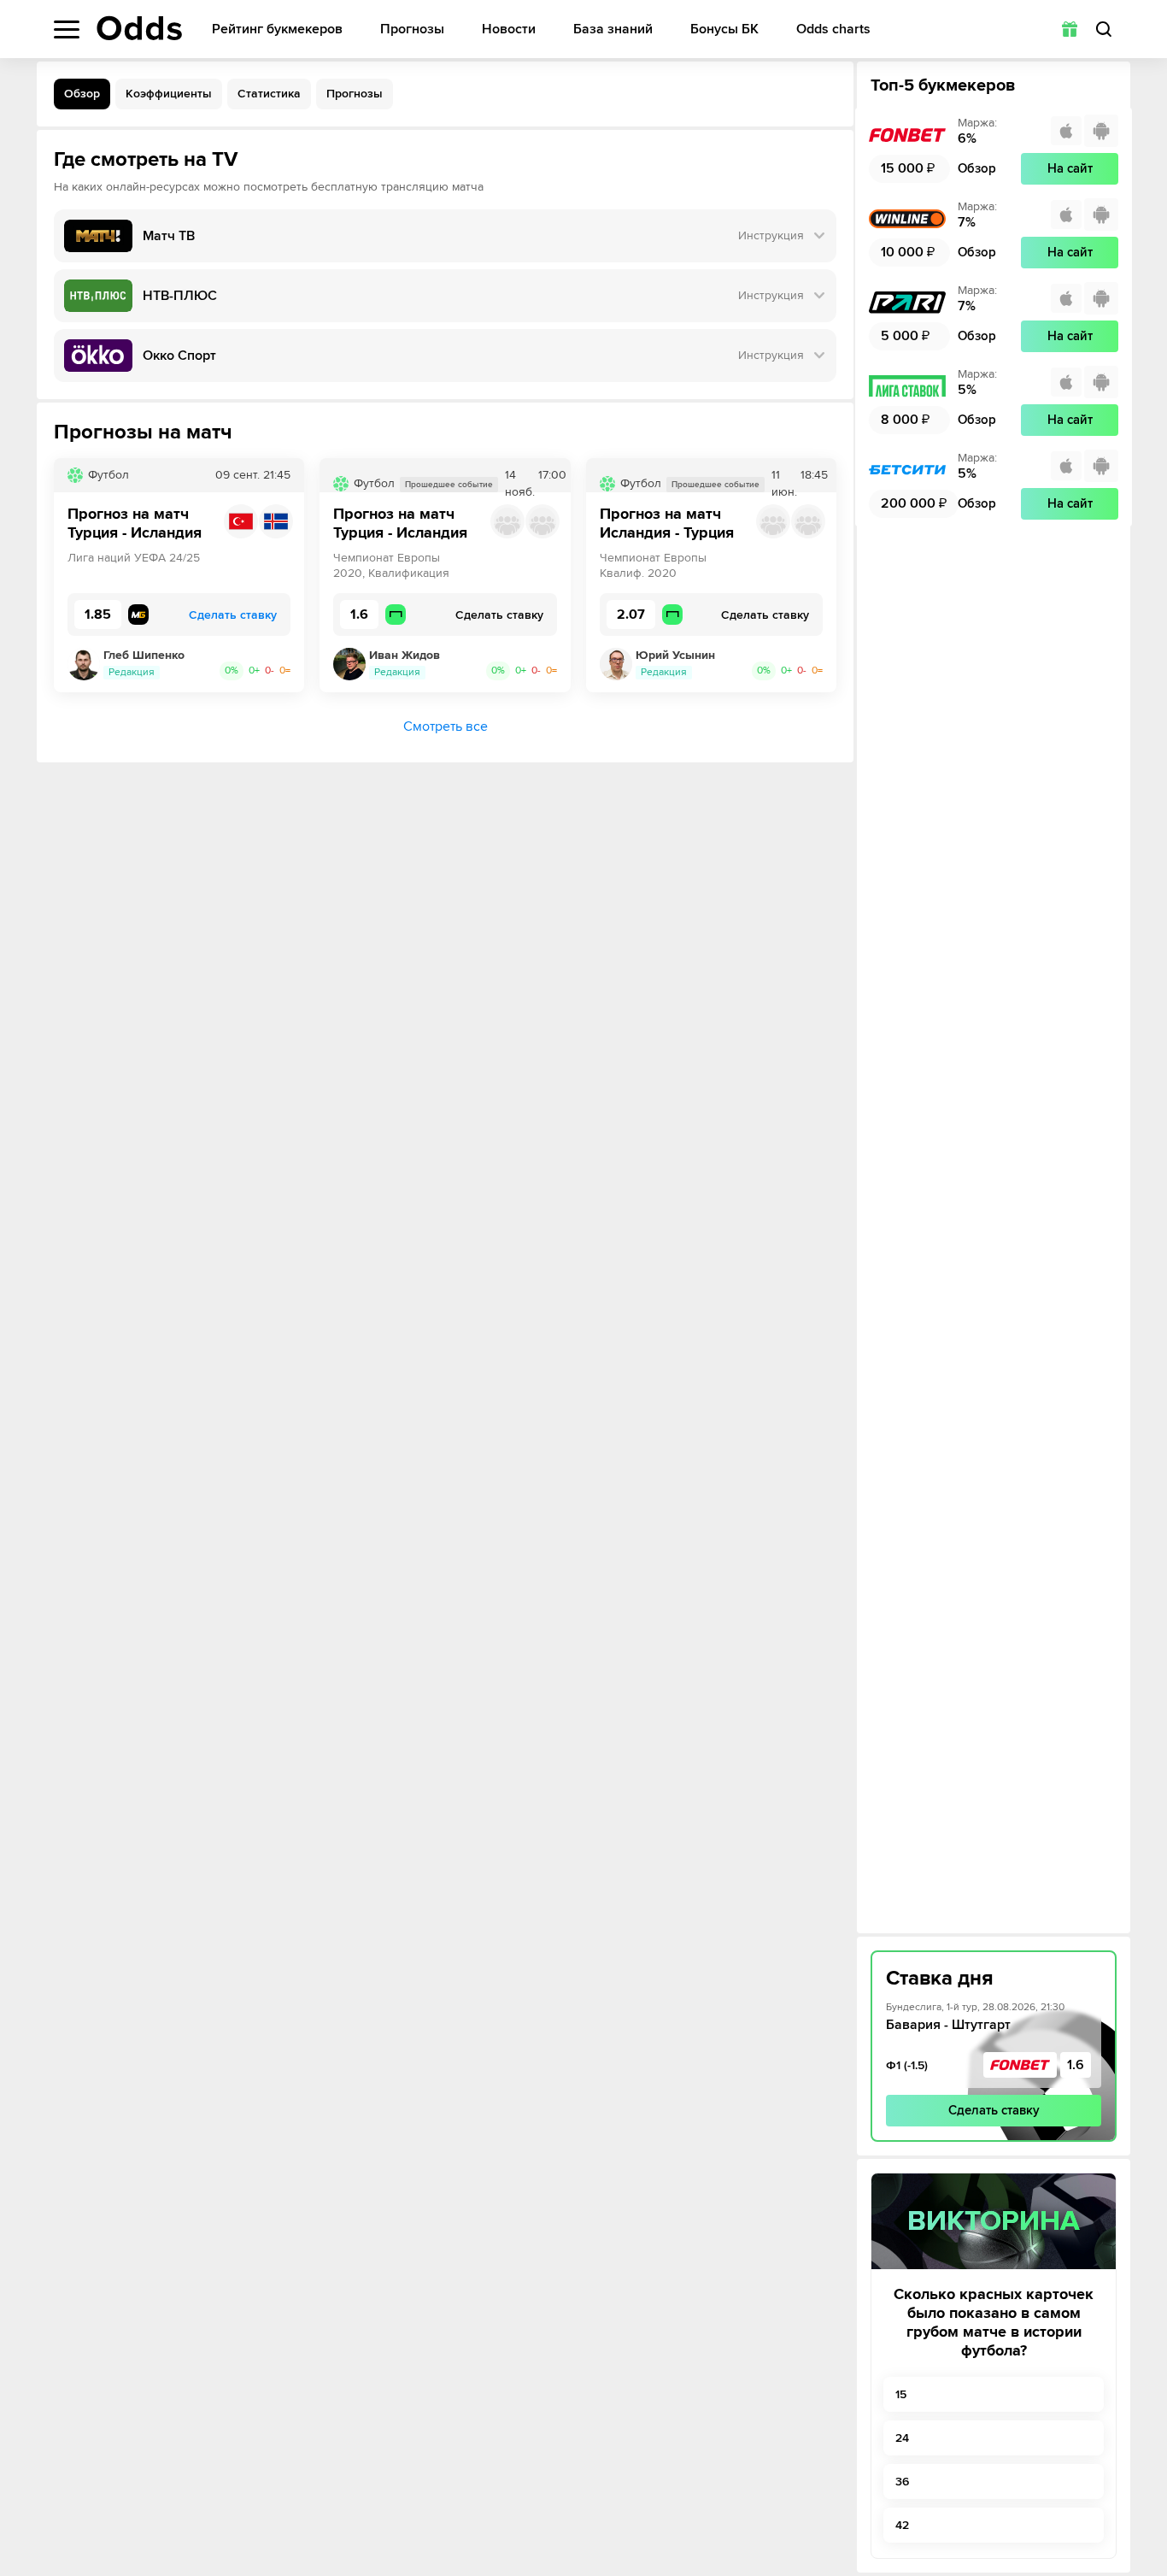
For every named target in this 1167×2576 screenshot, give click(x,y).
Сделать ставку (994, 2110)
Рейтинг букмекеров (277, 29)
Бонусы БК (724, 29)
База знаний (613, 29)
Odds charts (833, 29)
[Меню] (67, 29)
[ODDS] (139, 28)
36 (902, 2482)
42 (902, 2525)
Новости (509, 29)
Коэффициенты (169, 94)
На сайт (1070, 168)
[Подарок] (1070, 29)
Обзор (82, 94)
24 (902, 2438)
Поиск (1104, 29)
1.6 (1076, 2065)
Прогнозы (412, 29)
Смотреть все (446, 726)
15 (901, 2394)
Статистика (269, 94)
